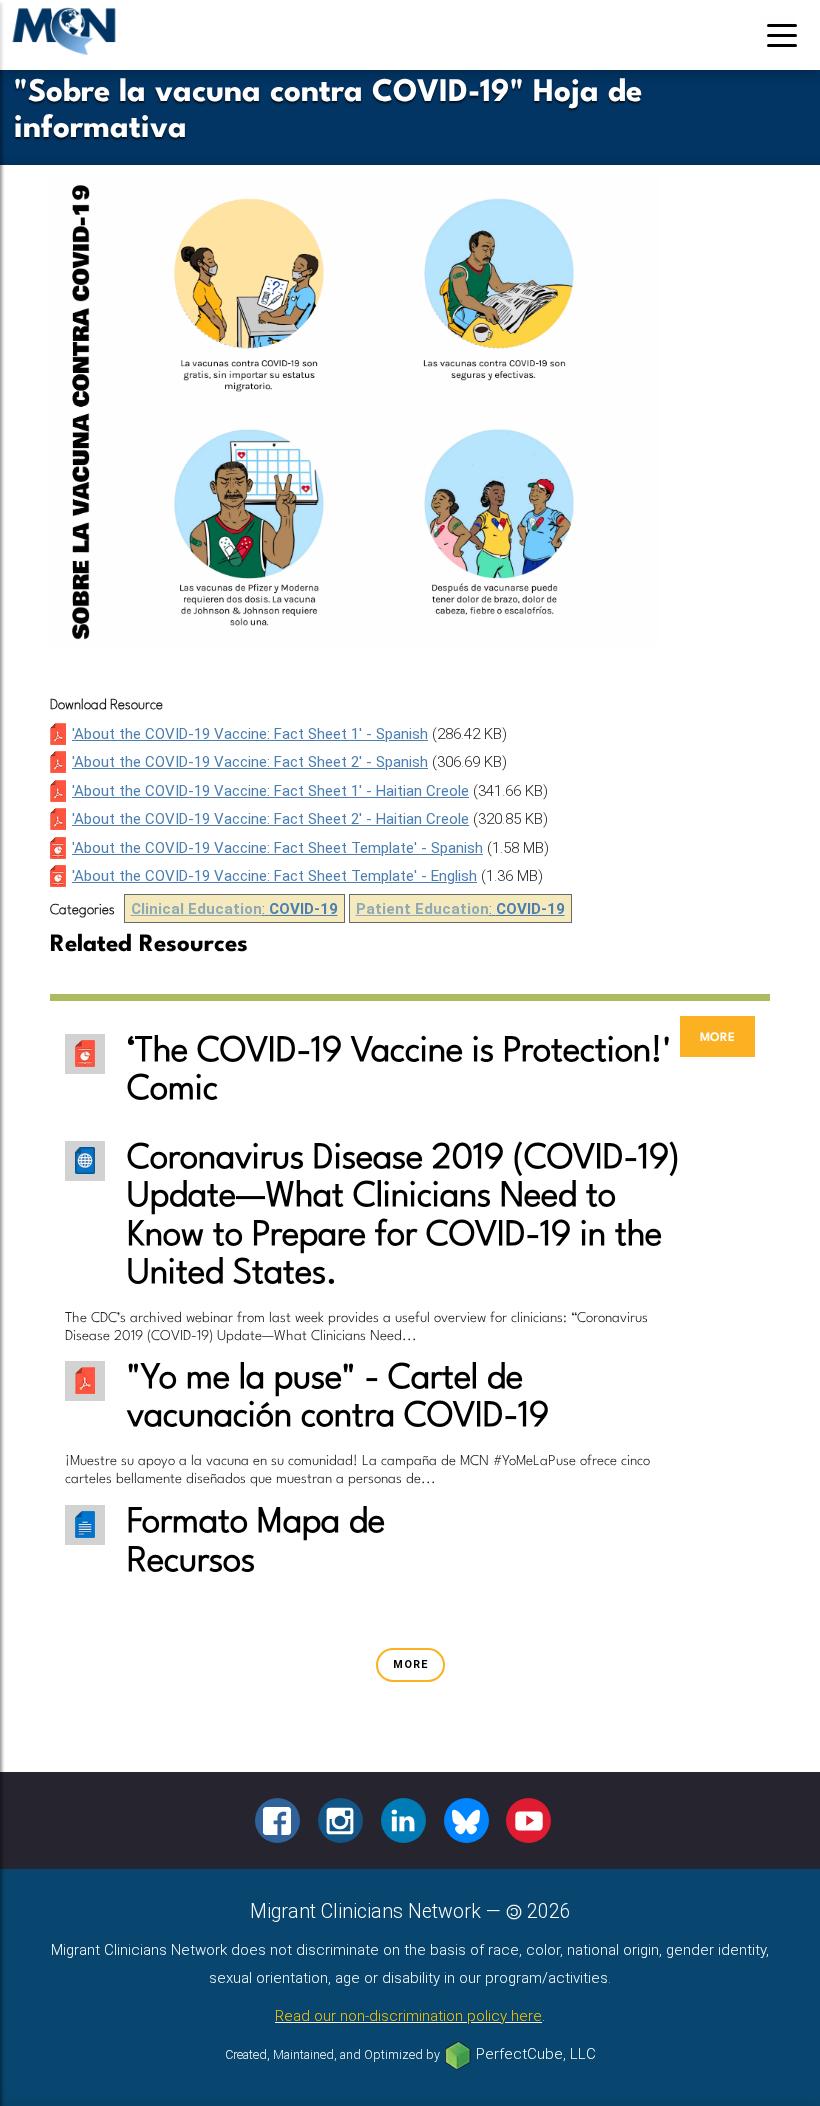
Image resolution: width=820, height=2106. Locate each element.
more (717, 1036)
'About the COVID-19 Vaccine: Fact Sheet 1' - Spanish (250, 734)
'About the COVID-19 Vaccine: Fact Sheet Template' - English (274, 876)
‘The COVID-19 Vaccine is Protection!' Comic (399, 1071)
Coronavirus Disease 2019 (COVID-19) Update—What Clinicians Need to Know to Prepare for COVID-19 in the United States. (403, 1216)
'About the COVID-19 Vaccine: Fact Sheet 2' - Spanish (250, 762)
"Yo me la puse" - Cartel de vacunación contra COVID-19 (338, 1398)
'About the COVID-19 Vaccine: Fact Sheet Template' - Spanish (277, 848)
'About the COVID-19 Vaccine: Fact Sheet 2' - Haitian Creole (270, 819)
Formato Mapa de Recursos (256, 1542)
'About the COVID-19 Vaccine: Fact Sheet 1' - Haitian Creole (270, 791)
